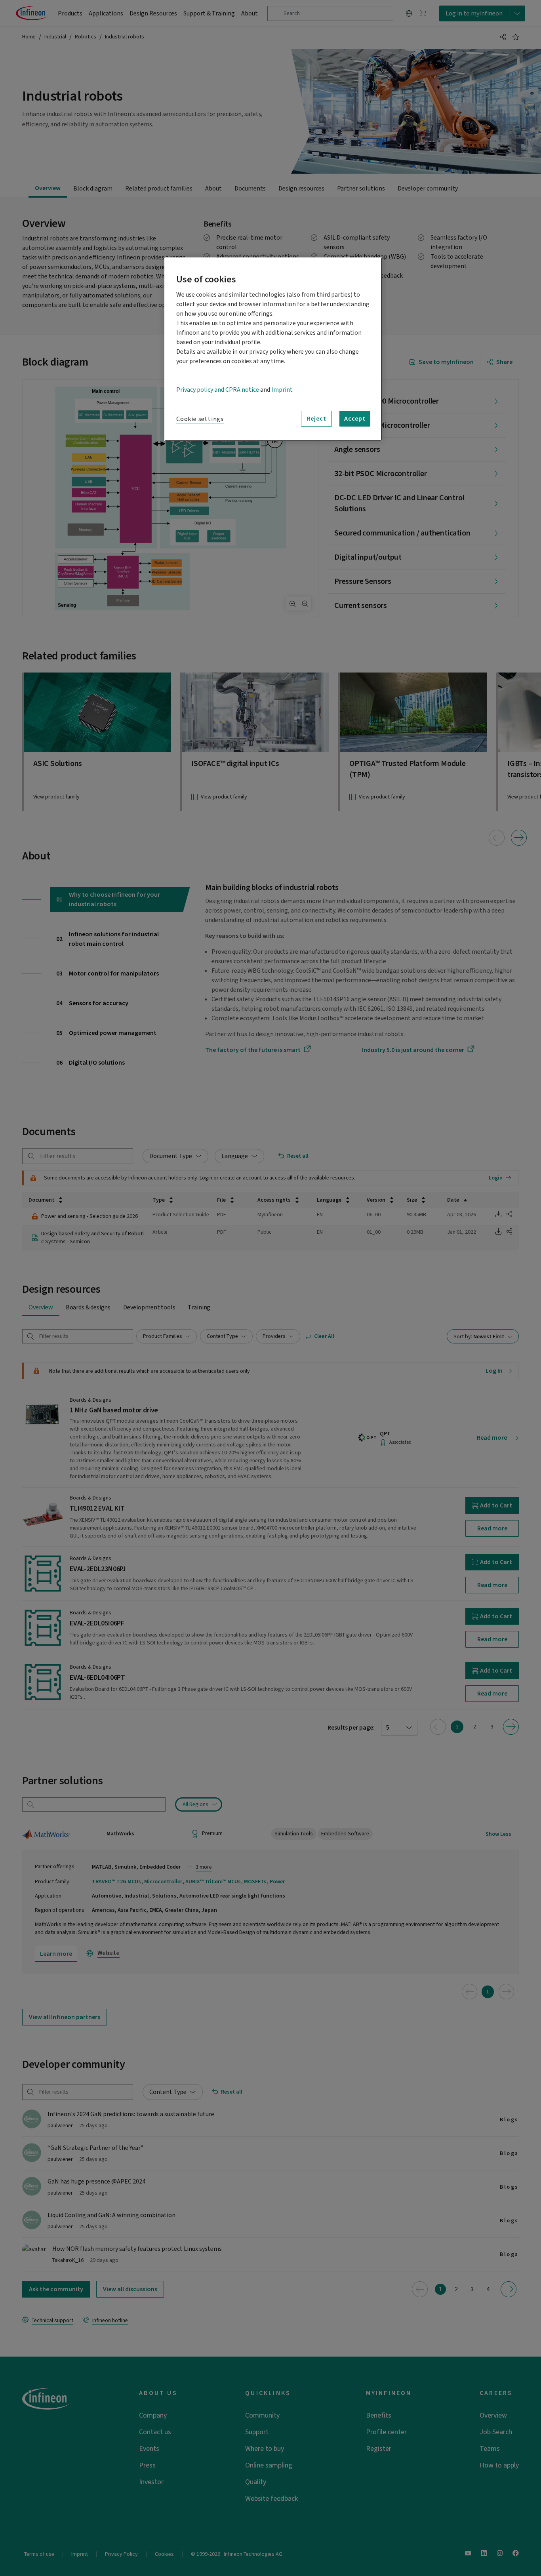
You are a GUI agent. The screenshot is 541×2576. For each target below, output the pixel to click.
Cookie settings (200, 419)
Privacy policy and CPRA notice (218, 390)
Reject (317, 419)
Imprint (282, 390)
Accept (355, 419)
